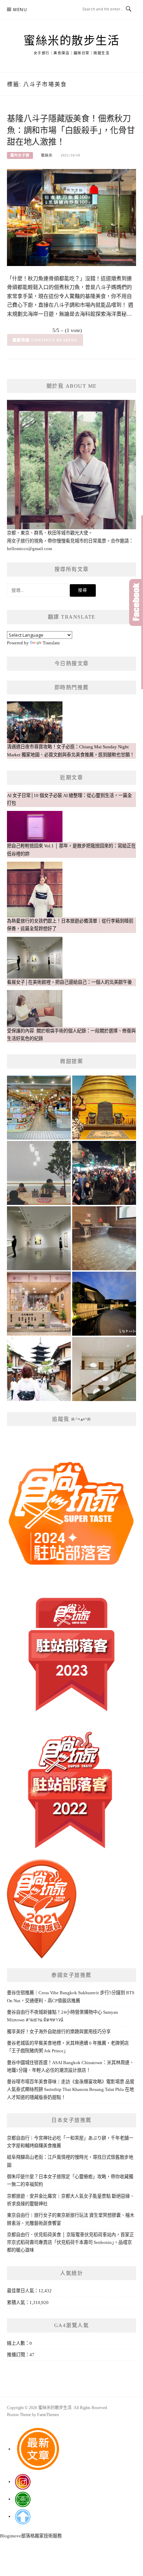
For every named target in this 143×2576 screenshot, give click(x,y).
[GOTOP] (23, 2516)
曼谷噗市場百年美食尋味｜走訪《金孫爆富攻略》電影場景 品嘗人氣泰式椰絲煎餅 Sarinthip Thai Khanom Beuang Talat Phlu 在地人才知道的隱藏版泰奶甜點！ (71, 2090)
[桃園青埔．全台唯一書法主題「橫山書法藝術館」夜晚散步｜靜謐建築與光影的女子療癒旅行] (104, 1304)
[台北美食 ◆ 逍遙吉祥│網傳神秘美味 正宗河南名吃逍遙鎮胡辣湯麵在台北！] (39, 1173)
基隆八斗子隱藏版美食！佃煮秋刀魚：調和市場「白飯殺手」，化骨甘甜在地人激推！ (71, 130)
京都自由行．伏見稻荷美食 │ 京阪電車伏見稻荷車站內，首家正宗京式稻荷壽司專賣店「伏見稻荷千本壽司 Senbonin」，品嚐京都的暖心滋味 (70, 2243)
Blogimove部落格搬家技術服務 (31, 2536)
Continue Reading (55, 340)
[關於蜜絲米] (39, 1369)
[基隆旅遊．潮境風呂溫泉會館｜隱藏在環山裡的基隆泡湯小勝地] (104, 1238)
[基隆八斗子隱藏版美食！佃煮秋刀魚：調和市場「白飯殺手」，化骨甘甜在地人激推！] (71, 217)
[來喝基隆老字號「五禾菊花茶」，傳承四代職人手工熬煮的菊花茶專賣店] (39, 1304)
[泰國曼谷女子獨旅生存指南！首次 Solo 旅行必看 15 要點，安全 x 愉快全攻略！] (104, 1108)
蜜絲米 (47, 155)
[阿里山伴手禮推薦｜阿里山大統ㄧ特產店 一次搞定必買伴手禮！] (39, 1108)
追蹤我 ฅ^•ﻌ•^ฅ (71, 1419)
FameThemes (48, 2415)
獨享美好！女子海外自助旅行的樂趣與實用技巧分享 (59, 2032)
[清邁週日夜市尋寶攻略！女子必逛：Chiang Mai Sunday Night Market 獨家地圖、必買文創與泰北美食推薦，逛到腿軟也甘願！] (104, 1173)
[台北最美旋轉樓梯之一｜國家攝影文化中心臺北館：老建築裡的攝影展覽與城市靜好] (104, 1369)
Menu (20, 10)
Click (136, 602)
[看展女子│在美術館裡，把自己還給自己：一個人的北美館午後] (39, 1238)
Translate (51, 643)
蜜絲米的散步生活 (71, 41)
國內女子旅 (20, 155)
